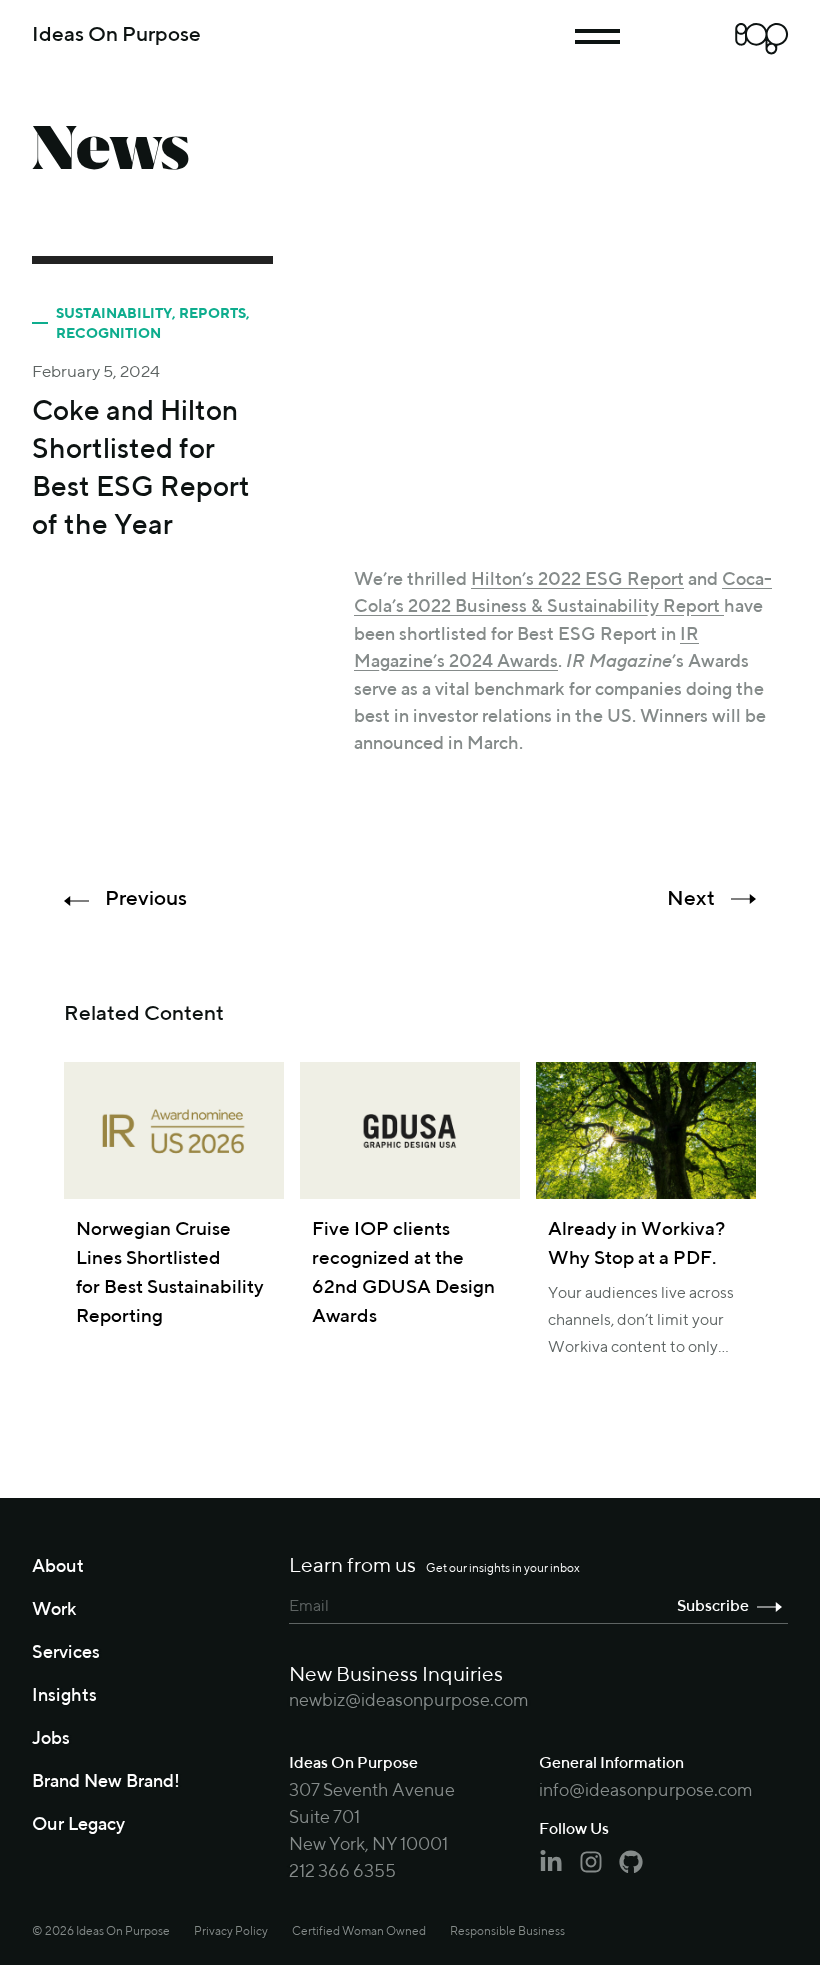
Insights (64, 1696)
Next (691, 899)
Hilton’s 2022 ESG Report (577, 580)
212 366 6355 (342, 1872)
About (58, 1567)
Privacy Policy (231, 1932)
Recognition (108, 334)
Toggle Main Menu (597, 36)
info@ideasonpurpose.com (646, 1791)
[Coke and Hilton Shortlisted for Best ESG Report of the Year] (571, 399)
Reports (212, 314)
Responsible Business (507, 1932)
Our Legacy (78, 1825)
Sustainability (114, 314)
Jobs (51, 1739)
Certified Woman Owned (359, 1932)
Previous (146, 899)
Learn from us (434, 1566)
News (110, 147)
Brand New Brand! (106, 1782)
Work (54, 1610)
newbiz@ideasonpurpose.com (409, 1701)
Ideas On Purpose (116, 35)
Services (66, 1653)
